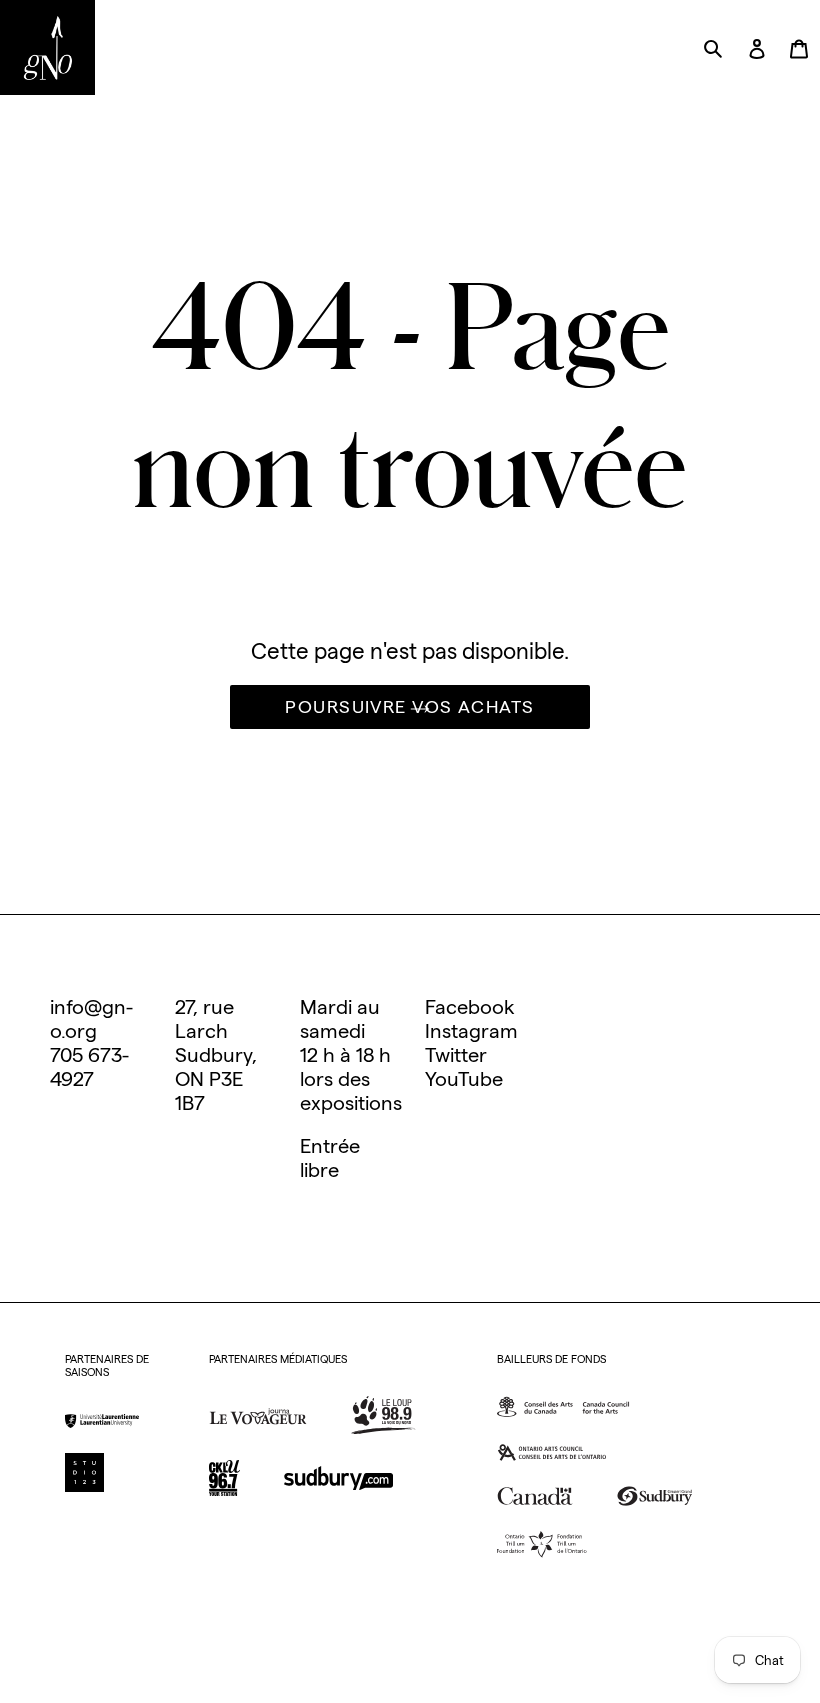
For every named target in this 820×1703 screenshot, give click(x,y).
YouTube (464, 1079)
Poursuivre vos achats (409, 706)
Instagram (471, 1031)
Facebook (470, 1007)
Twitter (456, 1055)
